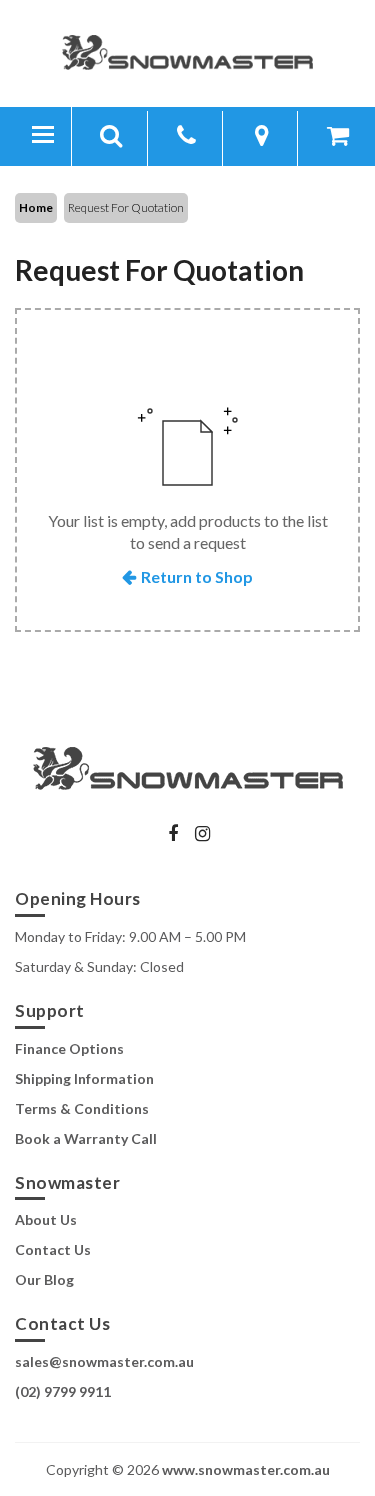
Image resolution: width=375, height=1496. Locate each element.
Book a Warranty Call (86, 1138)
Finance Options (69, 1048)
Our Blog (44, 1279)
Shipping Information (84, 1078)
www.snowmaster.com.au (246, 1469)
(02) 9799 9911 (63, 1391)
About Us (46, 1219)
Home (36, 207)
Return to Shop (197, 576)
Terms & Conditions (82, 1108)
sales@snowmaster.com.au (104, 1361)
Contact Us (53, 1249)
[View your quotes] (338, 138)
